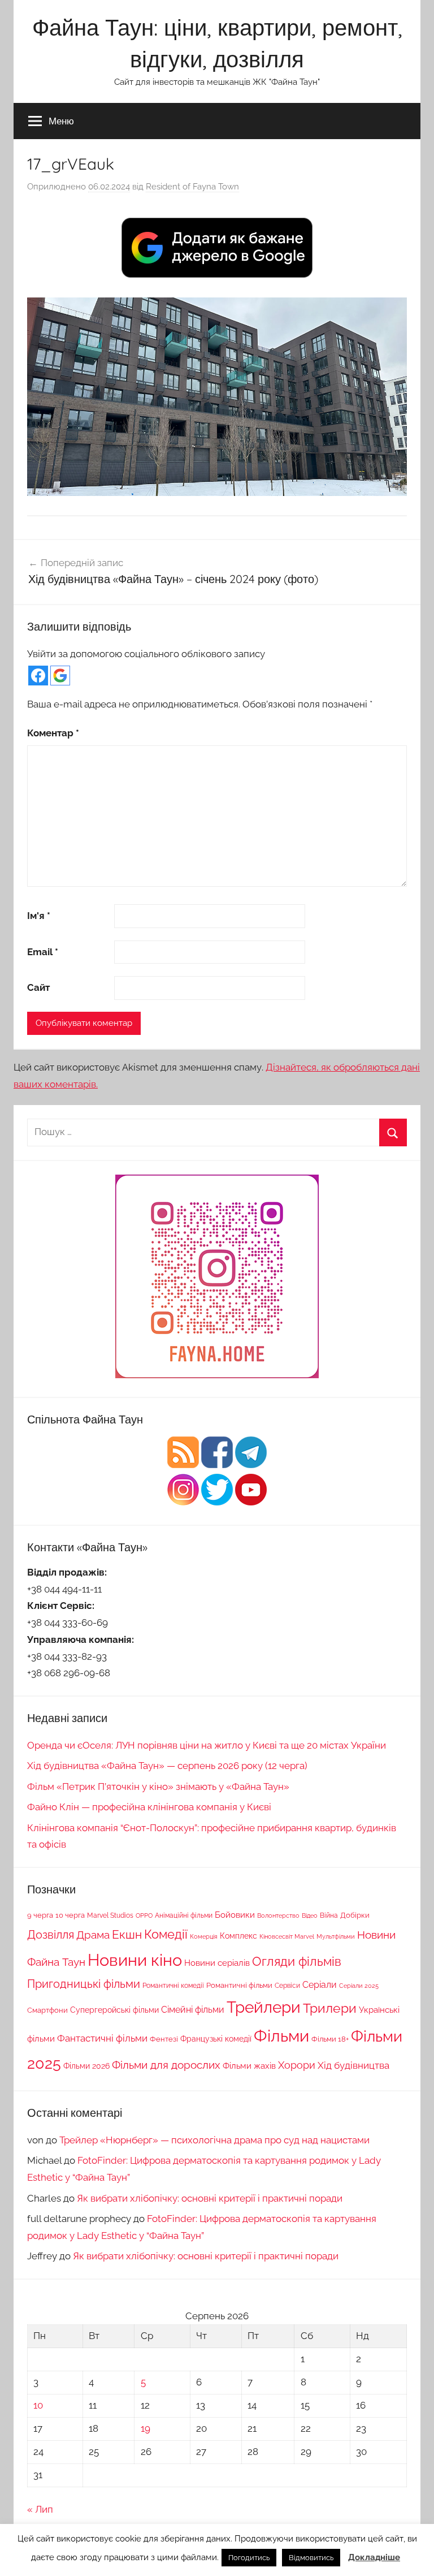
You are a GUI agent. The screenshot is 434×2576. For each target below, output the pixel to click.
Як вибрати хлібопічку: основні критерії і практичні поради (210, 2198)
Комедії (166, 1934)
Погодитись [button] (249, 2558)
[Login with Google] (60, 676)
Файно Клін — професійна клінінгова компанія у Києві (149, 1807)
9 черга (40, 1915)
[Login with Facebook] (38, 676)
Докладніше (374, 2557)
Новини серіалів (217, 1963)
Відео (310, 1915)
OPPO (144, 1915)
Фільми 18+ (330, 2039)
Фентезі (164, 2039)
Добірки (355, 1915)
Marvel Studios (110, 1915)
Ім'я (39, 916)
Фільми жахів (249, 2066)
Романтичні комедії (173, 1986)
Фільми (281, 2036)
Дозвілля (51, 1935)
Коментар (53, 733)
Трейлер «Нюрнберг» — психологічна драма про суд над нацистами (214, 2140)
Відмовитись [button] (311, 2558)
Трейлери (264, 2007)
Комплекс (238, 1936)
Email (43, 952)
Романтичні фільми (239, 1985)
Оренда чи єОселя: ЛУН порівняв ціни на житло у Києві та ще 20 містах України (207, 1745)
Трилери (330, 2008)
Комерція (204, 1936)
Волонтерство (278, 1915)
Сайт (38, 987)
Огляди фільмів (297, 1962)
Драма (93, 1935)
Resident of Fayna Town (192, 187)
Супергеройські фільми (114, 2010)
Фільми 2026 (86, 2066)
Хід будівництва (353, 2065)
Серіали (320, 1985)
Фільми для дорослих (166, 2065)
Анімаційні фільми (184, 1915)
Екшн (127, 1934)
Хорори (297, 2065)
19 (146, 2428)
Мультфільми (336, 1936)
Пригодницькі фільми (84, 1984)
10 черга (70, 1915)
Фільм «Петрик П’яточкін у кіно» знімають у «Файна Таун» (158, 1787)
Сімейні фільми (193, 2010)
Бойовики (235, 1915)
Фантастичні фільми (102, 2038)
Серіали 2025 (359, 1986)
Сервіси (287, 1985)
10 (38, 2405)
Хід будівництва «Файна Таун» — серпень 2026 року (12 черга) (167, 1766)
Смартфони (47, 2010)
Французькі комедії (216, 2039)
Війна (329, 1915)
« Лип (40, 2509)
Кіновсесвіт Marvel (287, 1936)
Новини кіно (135, 1960)
